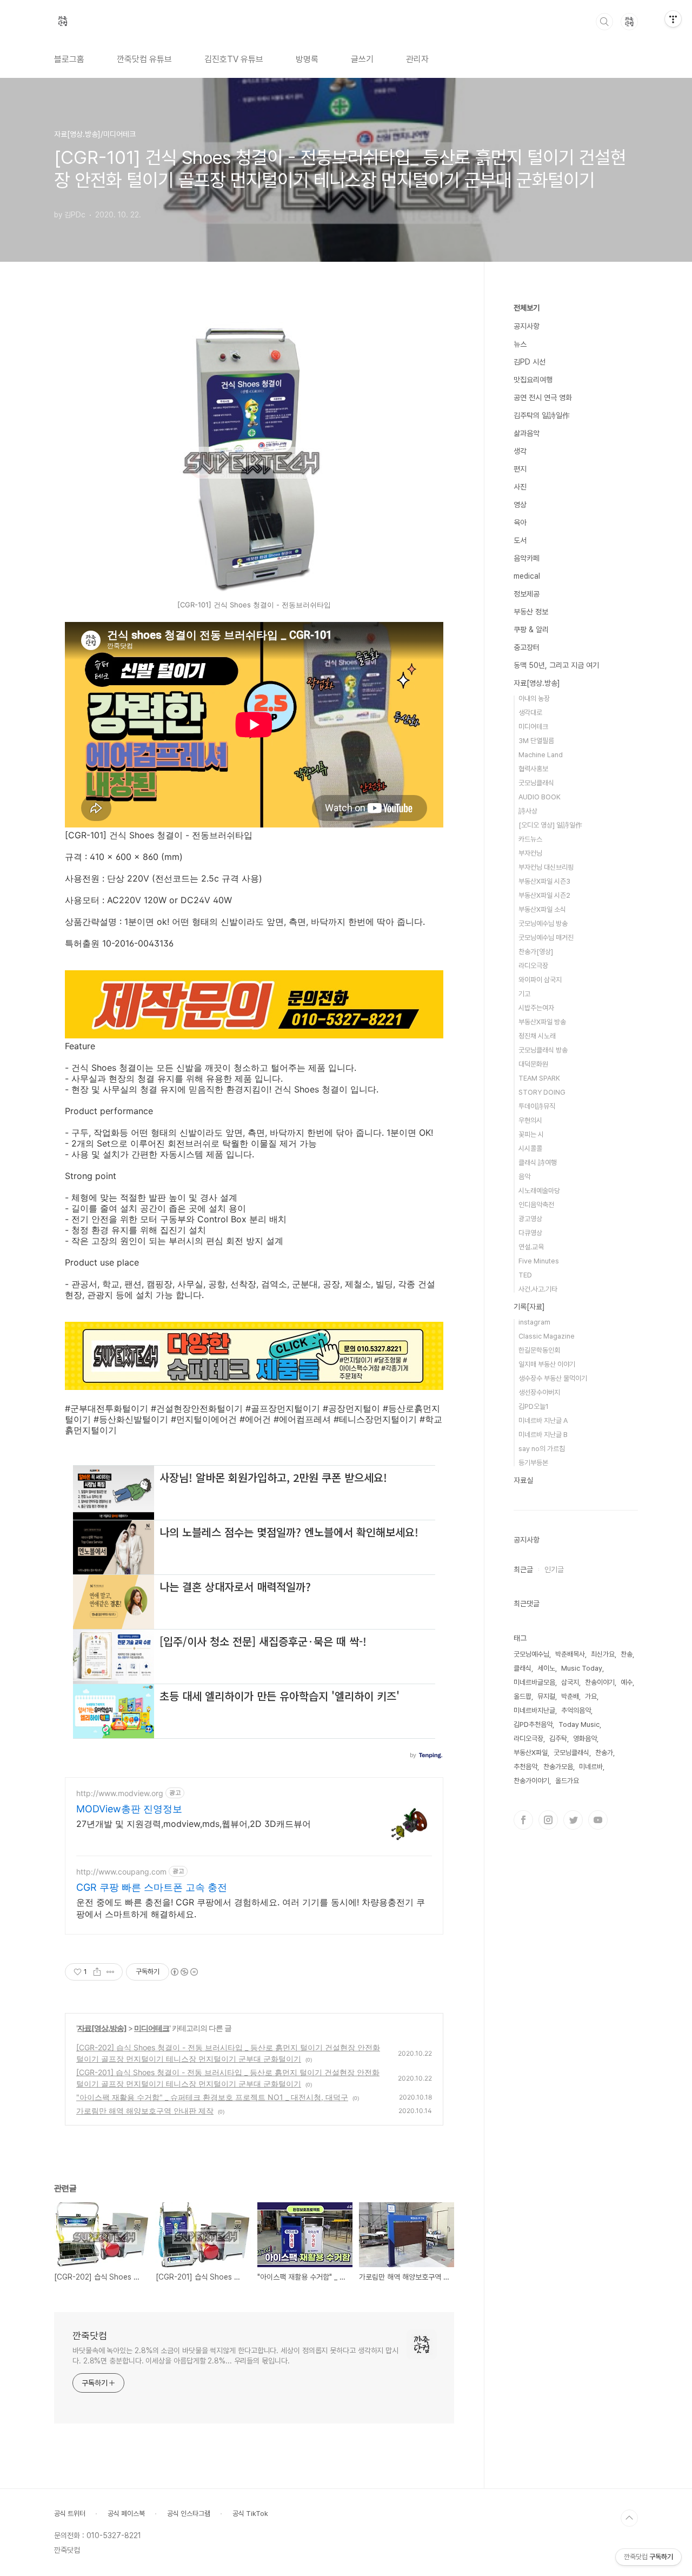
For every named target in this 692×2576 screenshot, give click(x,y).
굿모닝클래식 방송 (543, 1050)
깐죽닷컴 (90, 2336)
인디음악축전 (536, 1205)
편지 (520, 469)
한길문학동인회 (539, 1350)
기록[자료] (529, 1307)
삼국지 (570, 1682)
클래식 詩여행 (538, 1163)
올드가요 (567, 1781)
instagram (534, 1322)
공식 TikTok (250, 2514)
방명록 (307, 59)
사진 (520, 487)
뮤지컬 (546, 1696)
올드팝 (523, 1696)
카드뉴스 (530, 839)
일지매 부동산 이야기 (547, 1364)
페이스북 (523, 1820)
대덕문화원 (533, 1064)
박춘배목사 (570, 1654)
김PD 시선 (530, 362)
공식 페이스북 (126, 2514)
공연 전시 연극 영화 (543, 398)
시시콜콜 (530, 1148)
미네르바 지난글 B (543, 1435)
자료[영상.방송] (102, 2028)
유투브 (598, 1820)
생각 (520, 451)
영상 (520, 505)
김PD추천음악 (533, 1724)
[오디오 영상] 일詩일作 (550, 825)
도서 (520, 540)
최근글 (523, 1570)
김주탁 (558, 1739)
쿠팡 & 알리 (531, 630)
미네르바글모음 (534, 1682)
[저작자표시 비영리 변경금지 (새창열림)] (184, 1972)
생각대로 (530, 713)
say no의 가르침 (542, 1449)
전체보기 (527, 308)
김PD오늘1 (534, 1406)
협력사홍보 (533, 769)
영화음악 (585, 1739)
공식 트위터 (70, 2514)
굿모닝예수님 (531, 1654)
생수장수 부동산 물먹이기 (553, 1378)
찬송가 (604, 1753)
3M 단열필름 (536, 741)
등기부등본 (533, 1463)
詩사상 (528, 811)
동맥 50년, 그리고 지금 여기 (556, 665)
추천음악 (525, 1767)
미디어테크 (152, 2028)
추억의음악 (576, 1710)
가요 (591, 1696)
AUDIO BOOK (540, 797)
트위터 (573, 1820)
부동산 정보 (531, 612)
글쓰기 (362, 59)
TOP (629, 2518)
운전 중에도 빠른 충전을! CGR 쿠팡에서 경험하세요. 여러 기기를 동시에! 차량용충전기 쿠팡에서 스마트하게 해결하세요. (251, 1908)
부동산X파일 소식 (542, 909)
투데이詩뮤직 (537, 1106)
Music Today (582, 1668)
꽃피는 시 (531, 1134)
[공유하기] (97, 1972)
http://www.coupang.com (121, 1872)
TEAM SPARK (539, 1078)
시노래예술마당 (539, 1191)
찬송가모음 (558, 1767)
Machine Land (541, 755)
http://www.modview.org (120, 1793)
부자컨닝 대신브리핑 (546, 867)
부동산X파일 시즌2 (544, 895)
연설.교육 (531, 1247)
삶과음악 (527, 433)
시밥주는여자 (536, 1008)
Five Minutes (539, 1261)
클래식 (523, 1668)
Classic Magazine (547, 1336)
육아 (520, 522)
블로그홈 (69, 59)
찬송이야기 (600, 1682)
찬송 (627, 1654)
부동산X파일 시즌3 (544, 881)
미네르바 (591, 1767)
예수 (627, 1682)
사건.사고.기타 (538, 1289)
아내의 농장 (534, 698)
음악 (524, 1177)
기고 (524, 994)
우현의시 (530, 1120)
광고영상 (530, 1219)
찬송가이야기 (531, 1781)
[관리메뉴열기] (673, 19)
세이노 (546, 1668)
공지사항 (527, 326)
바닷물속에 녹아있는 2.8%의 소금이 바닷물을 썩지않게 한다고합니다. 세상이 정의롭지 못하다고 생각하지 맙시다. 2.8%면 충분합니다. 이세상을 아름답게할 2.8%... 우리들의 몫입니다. (235, 2356)
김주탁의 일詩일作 (542, 415)
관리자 (417, 59)
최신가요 (603, 1654)
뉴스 (520, 344)
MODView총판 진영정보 (129, 1809)
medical (527, 576)
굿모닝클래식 (536, 783)
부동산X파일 (531, 1753)
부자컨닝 (530, 853)
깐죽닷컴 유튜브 (144, 59)
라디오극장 (533, 966)
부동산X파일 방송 (542, 1022)
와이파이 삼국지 (540, 980)
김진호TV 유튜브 (234, 59)
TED (525, 1275)
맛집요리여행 (533, 380)
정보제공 (527, 594)
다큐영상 (530, 1233)
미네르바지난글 (534, 1710)
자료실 (523, 1480)
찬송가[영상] (536, 952)
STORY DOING (542, 1092)
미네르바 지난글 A (543, 1421)
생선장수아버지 (539, 1392)
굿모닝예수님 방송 (543, 923)
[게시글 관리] (111, 1972)
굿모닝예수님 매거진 (546, 938)
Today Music (579, 1724)
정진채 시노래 (537, 1036)
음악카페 (527, 558)
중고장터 (527, 647)
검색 (604, 22)
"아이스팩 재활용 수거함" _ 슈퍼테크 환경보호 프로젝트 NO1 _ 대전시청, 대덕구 (212, 2097)
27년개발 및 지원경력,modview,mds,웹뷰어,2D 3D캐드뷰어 (194, 1824)
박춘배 (570, 1696)
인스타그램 (548, 1820)
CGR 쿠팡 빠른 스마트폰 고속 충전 (152, 1887)
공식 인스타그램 (189, 2514)
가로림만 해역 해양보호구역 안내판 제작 (145, 2111)
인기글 (554, 1570)
